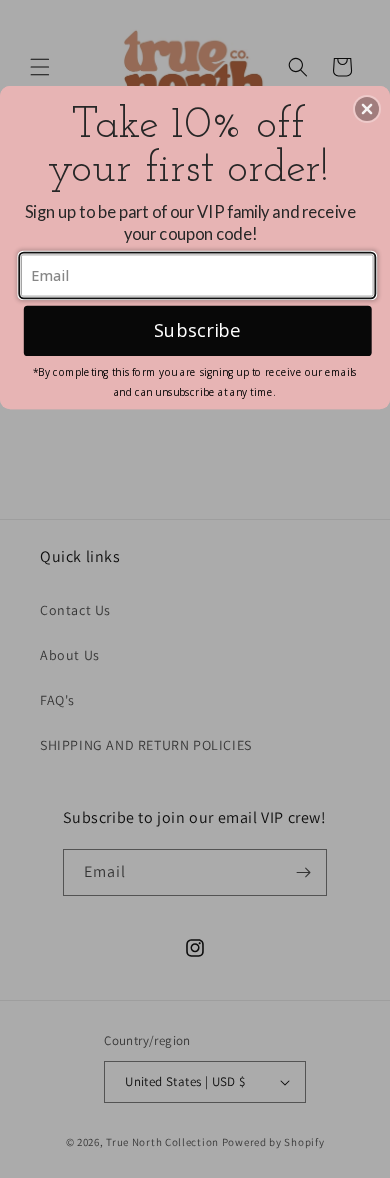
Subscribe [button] (197, 329)
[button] (367, 109)
